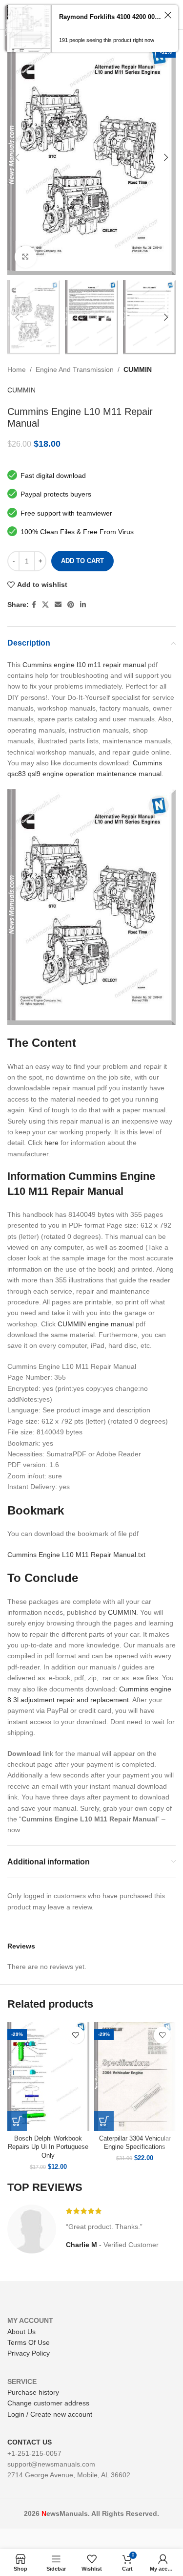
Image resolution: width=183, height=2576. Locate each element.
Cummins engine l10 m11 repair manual (84, 665)
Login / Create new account (50, 2414)
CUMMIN (138, 369)
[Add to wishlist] (76, 2035)
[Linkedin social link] (83, 605)
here (51, 1143)
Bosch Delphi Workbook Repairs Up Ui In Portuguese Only (48, 2147)
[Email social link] (58, 605)
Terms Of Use (29, 2342)
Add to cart (82, 561)
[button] (17, 2121)
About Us (21, 2332)
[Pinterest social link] (71, 605)
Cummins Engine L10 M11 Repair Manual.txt (76, 1555)
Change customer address (48, 2403)
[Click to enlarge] (26, 257)
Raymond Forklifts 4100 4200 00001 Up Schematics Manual (110, 17)
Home (17, 369)
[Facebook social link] (34, 605)
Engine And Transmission (75, 369)
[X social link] (45, 605)
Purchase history (33, 2392)
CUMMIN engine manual (96, 1324)
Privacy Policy (29, 2353)
